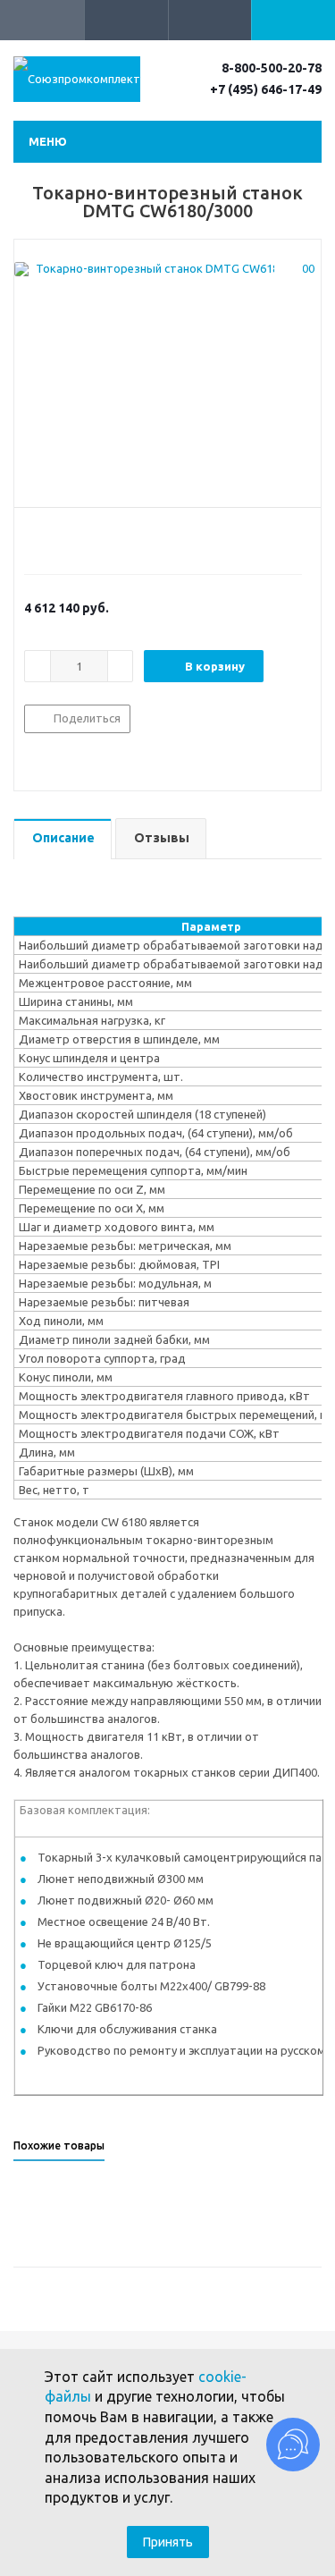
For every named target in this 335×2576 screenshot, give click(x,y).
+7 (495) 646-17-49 (266, 89)
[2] (50, 538)
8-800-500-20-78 (272, 68)
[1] (33, 538)
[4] (84, 538)
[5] (100, 538)
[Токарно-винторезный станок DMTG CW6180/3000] (167, 378)
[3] (67, 538)
